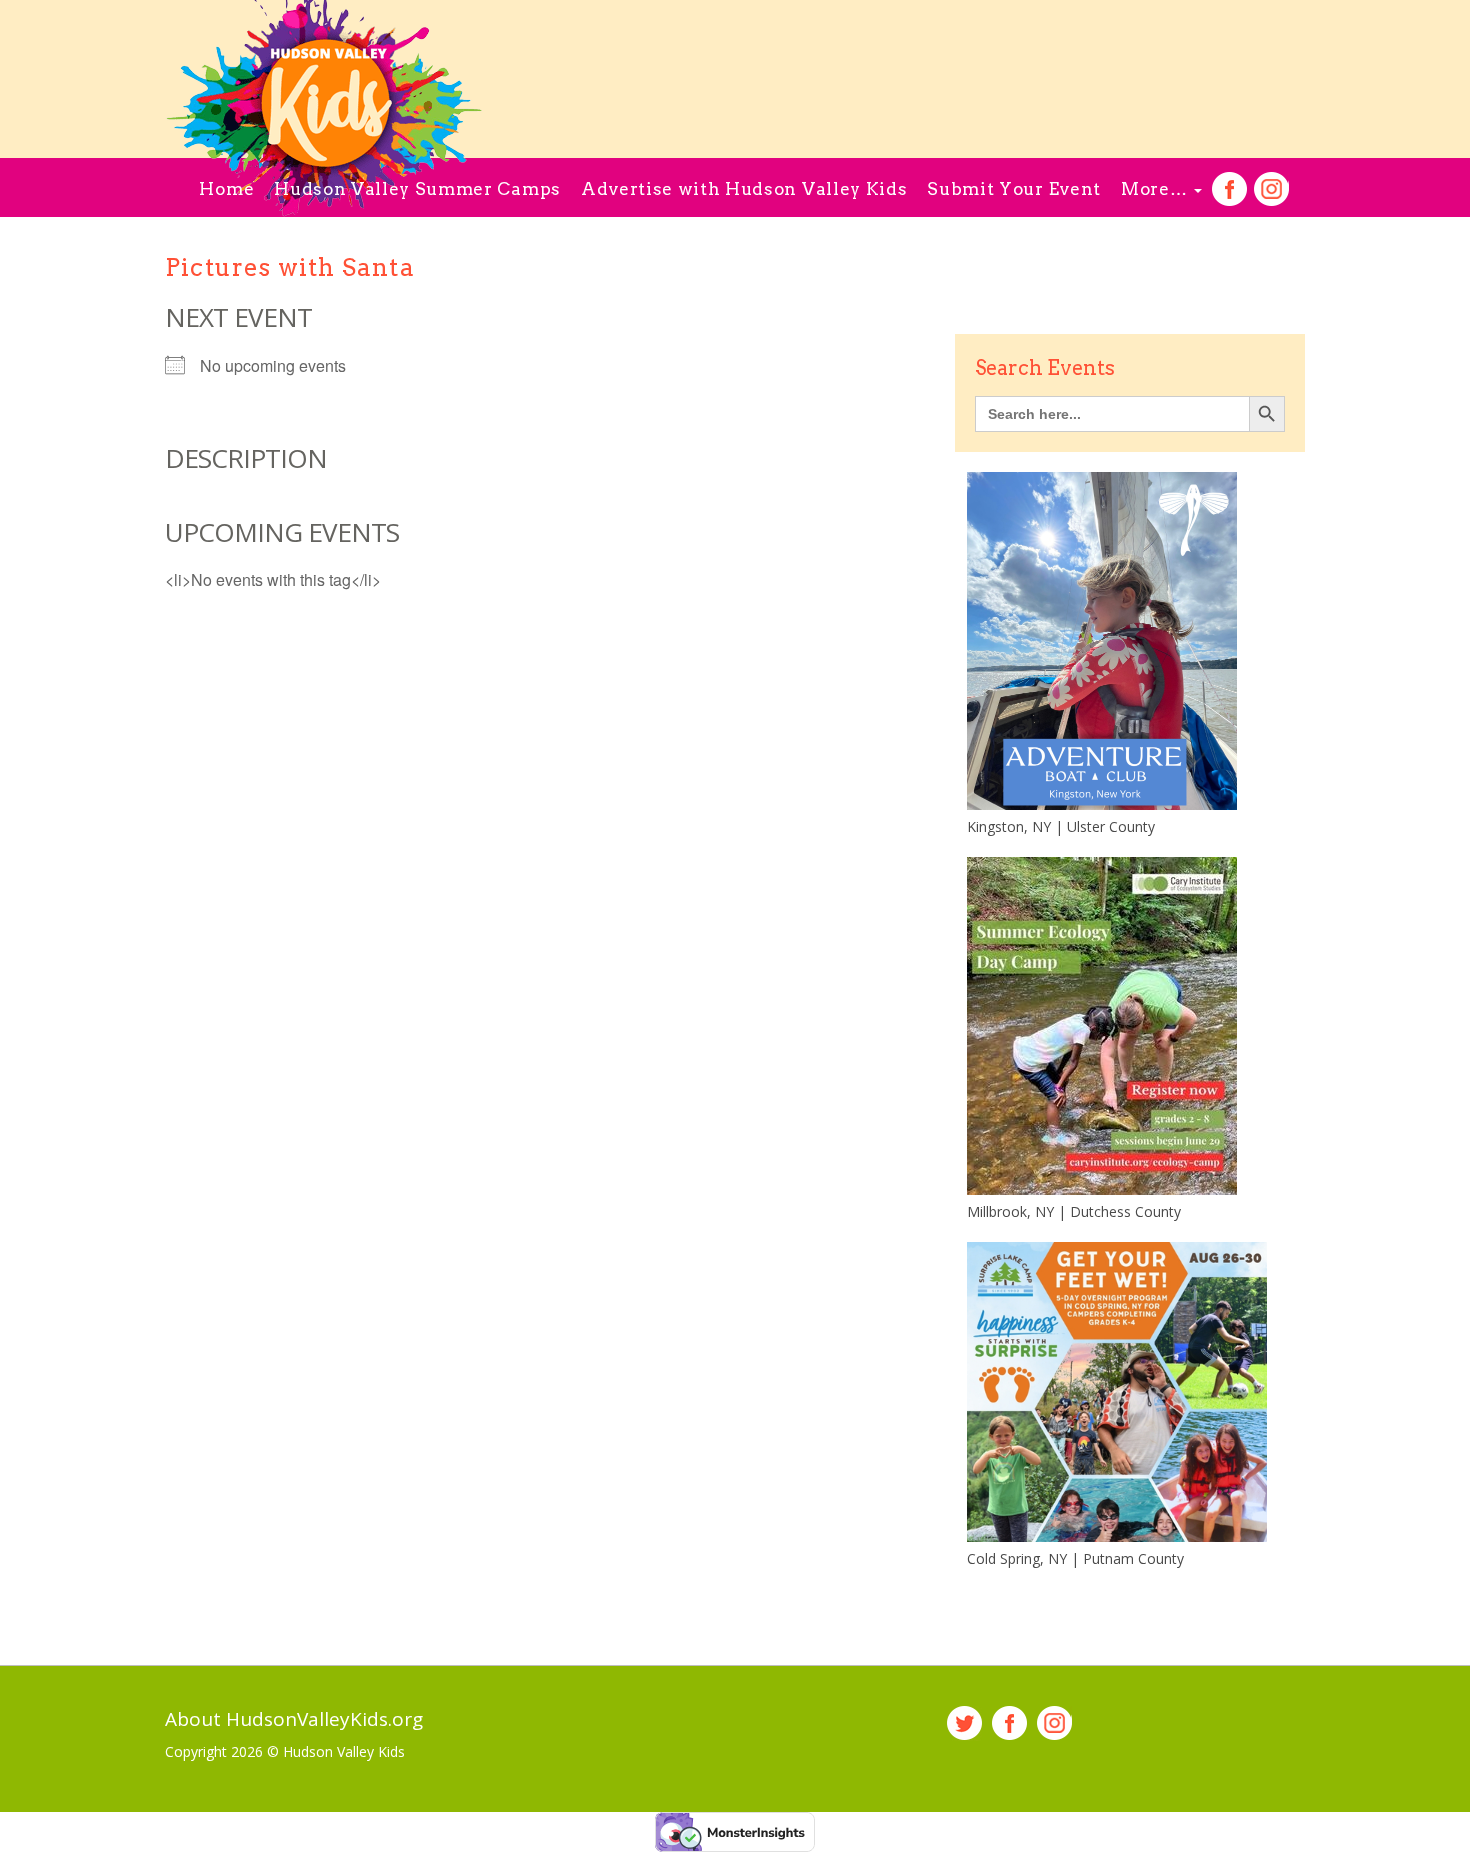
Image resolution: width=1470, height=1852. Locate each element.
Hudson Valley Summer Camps (417, 189)
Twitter (964, 1723)
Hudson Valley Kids (344, 1751)
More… (1156, 189)
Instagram (1271, 189)
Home (226, 189)
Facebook (1229, 189)
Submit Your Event (1014, 189)
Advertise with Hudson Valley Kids (744, 189)
